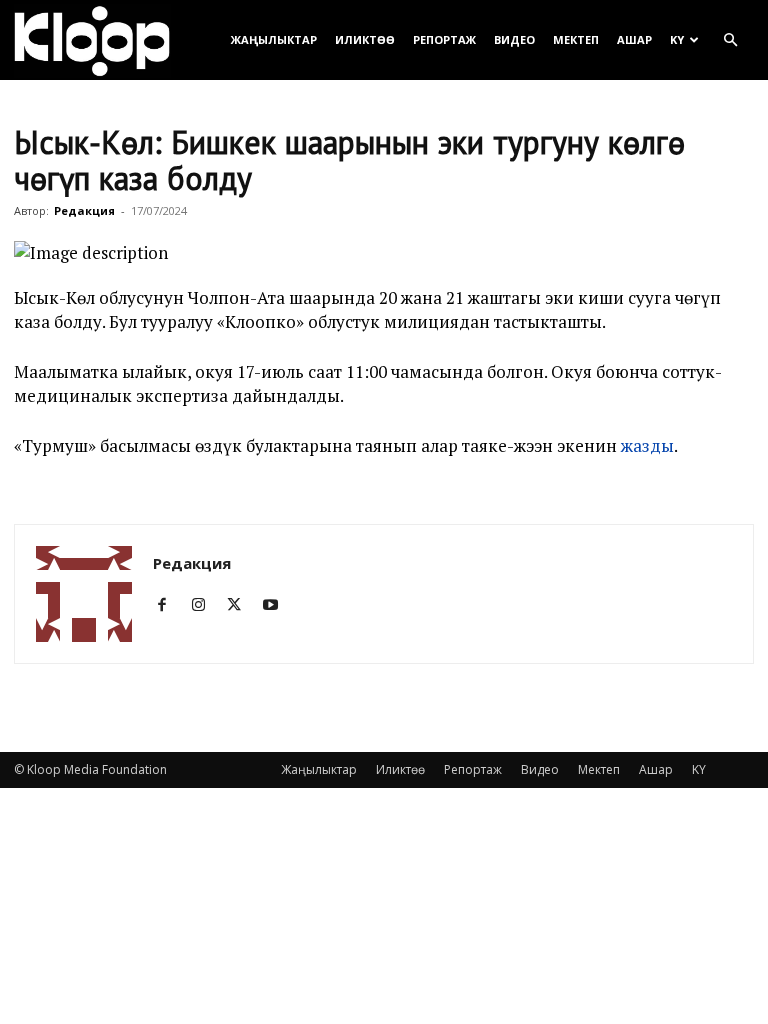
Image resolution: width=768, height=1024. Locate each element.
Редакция (84, 210)
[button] (730, 40)
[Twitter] (241, 605)
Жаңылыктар (274, 39)
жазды (647, 445)
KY (677, 39)
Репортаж (444, 39)
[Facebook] (169, 605)
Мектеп (576, 39)
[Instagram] (205, 605)
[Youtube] (277, 605)
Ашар (634, 39)
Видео (514, 39)
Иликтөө (365, 39)
